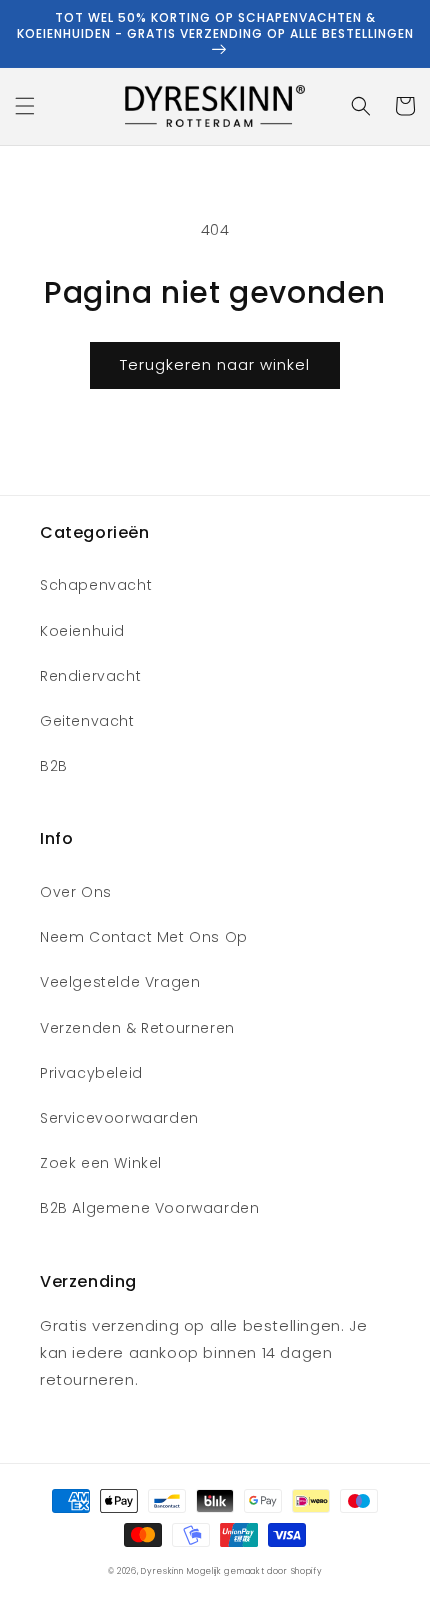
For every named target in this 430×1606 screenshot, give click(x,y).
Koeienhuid (82, 631)
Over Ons (76, 892)
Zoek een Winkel (101, 1163)
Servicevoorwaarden (119, 1118)
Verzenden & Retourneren (137, 1028)
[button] (25, 106)
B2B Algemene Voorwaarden (149, 1208)
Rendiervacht (90, 676)
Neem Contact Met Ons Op (144, 937)
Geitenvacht (87, 721)
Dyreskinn (162, 1571)
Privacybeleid (91, 1073)
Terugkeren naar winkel (215, 364)
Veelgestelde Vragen (120, 982)
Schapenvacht (96, 585)
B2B (54, 766)
